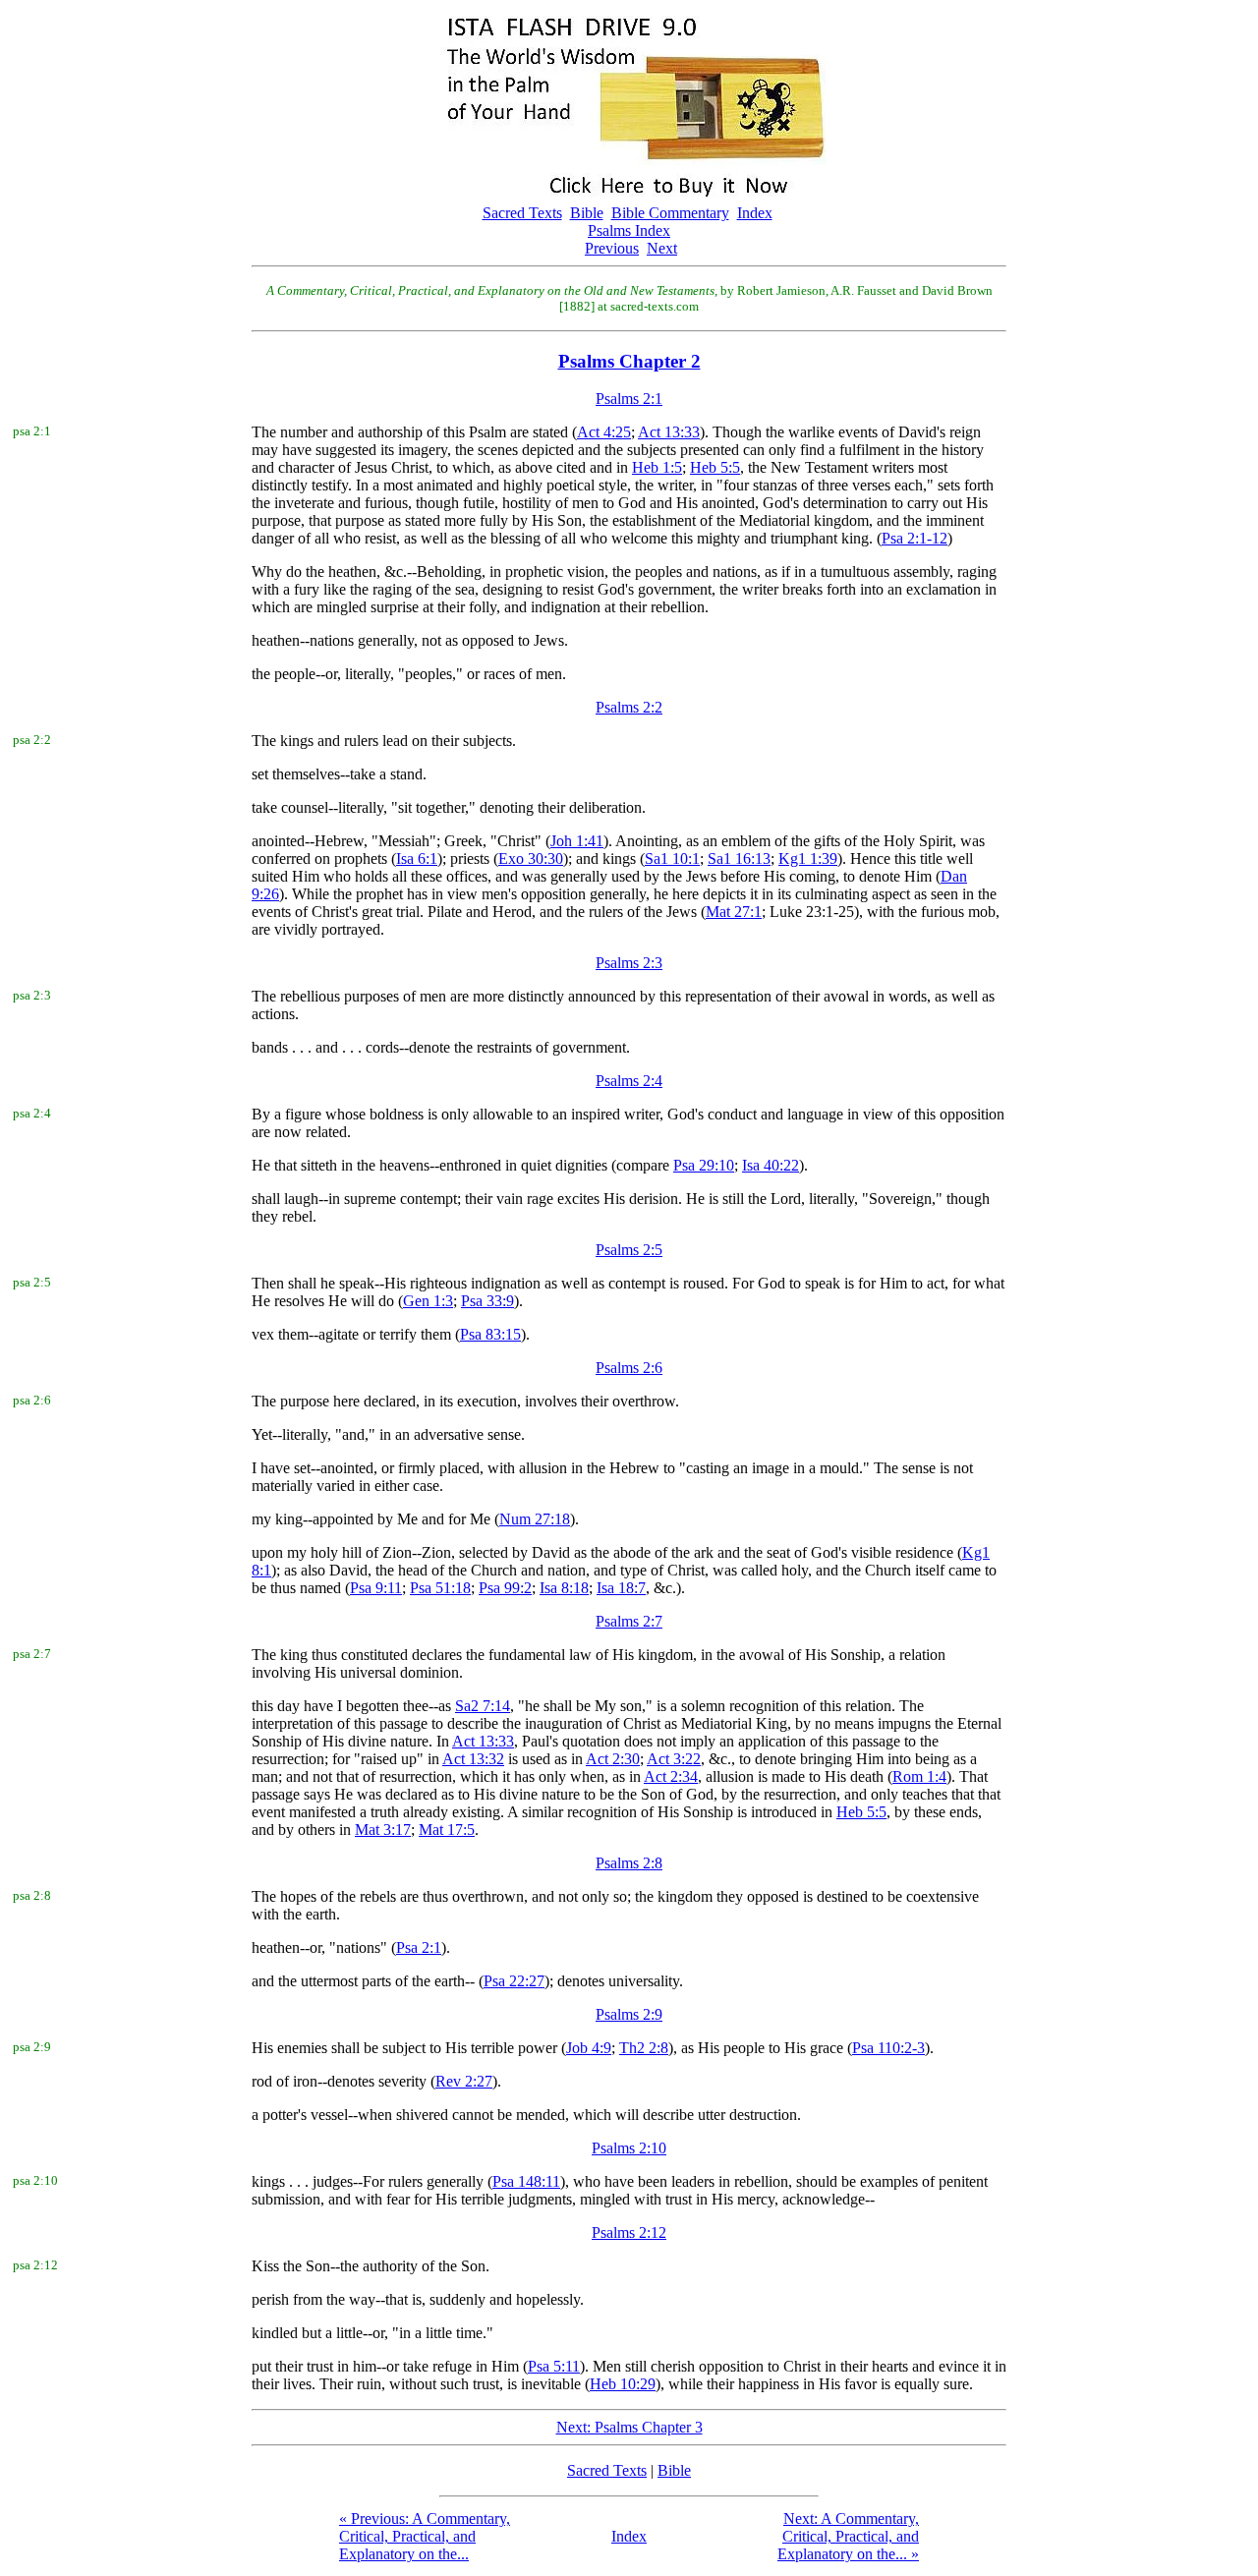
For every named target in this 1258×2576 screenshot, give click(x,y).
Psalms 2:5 (629, 1250)
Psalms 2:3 (629, 963)
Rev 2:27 (464, 2081)
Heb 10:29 (623, 2384)
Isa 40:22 (771, 1165)
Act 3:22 (674, 1759)
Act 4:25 (604, 432)
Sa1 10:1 (672, 859)
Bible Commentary (670, 213)
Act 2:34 (671, 1776)
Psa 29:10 (704, 1165)
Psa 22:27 (514, 1981)
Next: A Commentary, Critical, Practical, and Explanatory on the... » (848, 2536)
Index (755, 213)
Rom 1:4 (919, 1776)
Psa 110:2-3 (888, 2048)
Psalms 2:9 (629, 2014)
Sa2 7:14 (483, 1706)
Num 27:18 (535, 1519)
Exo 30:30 (531, 859)
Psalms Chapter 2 (629, 361)
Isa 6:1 (417, 859)
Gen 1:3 (428, 1301)
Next (662, 248)
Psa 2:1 (419, 1947)
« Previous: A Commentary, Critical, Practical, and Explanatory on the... (425, 2536)
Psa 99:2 (505, 1588)
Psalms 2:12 (629, 2233)
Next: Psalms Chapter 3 (629, 2427)
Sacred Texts (522, 213)
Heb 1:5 (657, 467)
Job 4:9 (589, 2048)
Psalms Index (629, 230)
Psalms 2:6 (629, 1368)
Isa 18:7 (621, 1588)
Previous (612, 248)
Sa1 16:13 (739, 859)
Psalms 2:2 (629, 707)
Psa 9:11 (376, 1588)
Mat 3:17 (383, 1830)
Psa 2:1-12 (915, 538)
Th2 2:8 (644, 2048)
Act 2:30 (613, 1759)
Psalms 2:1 (629, 399)
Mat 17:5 (447, 1830)
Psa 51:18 (440, 1588)
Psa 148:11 (526, 2181)
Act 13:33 (669, 432)
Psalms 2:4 (629, 1081)
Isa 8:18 (564, 1588)
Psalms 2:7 (629, 1621)
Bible (587, 213)
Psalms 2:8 (629, 1863)
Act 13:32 (473, 1759)
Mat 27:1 (734, 912)
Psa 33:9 (487, 1301)
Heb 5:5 (715, 467)
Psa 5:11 (554, 2366)
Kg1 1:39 (808, 859)
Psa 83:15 (490, 1334)
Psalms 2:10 (629, 2148)
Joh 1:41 (577, 841)
